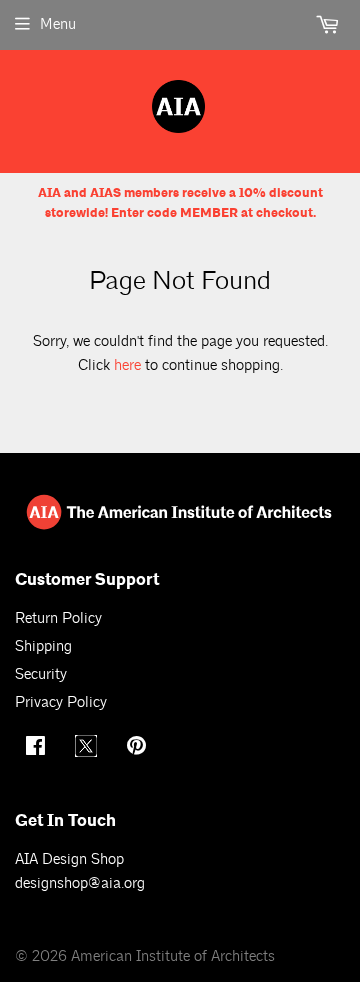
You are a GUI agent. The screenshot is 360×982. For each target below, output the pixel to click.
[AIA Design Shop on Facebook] (38, 748)
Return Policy (58, 618)
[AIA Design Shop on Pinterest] (139, 748)
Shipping (43, 646)
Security (41, 674)
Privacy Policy (61, 702)
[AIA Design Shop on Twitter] (88, 752)
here (127, 365)
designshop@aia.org (80, 883)
